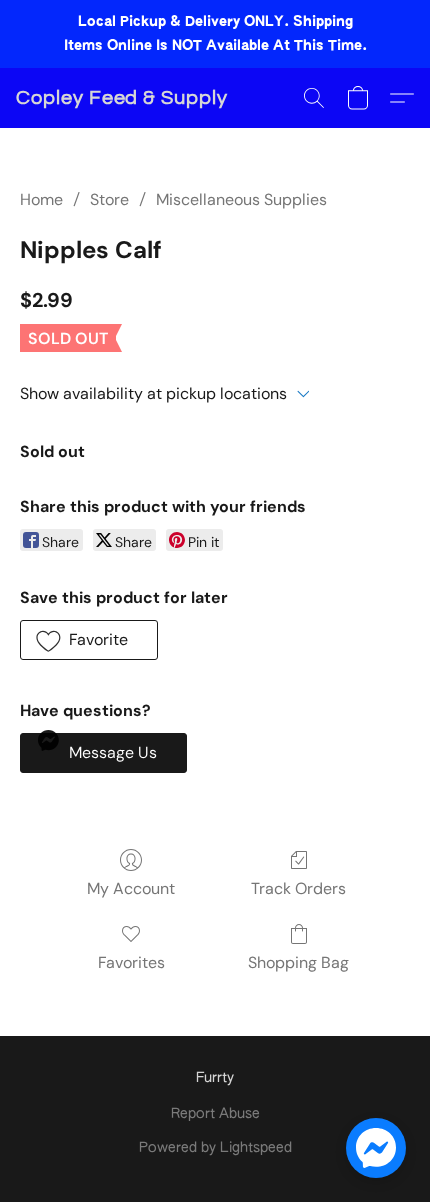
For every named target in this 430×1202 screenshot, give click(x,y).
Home (41, 199)
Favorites (131, 962)
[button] (122, 98)
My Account (131, 888)
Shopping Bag (298, 962)
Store (109, 199)
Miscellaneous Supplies (241, 199)
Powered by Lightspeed (215, 1148)
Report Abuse (215, 1114)
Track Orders (298, 888)
